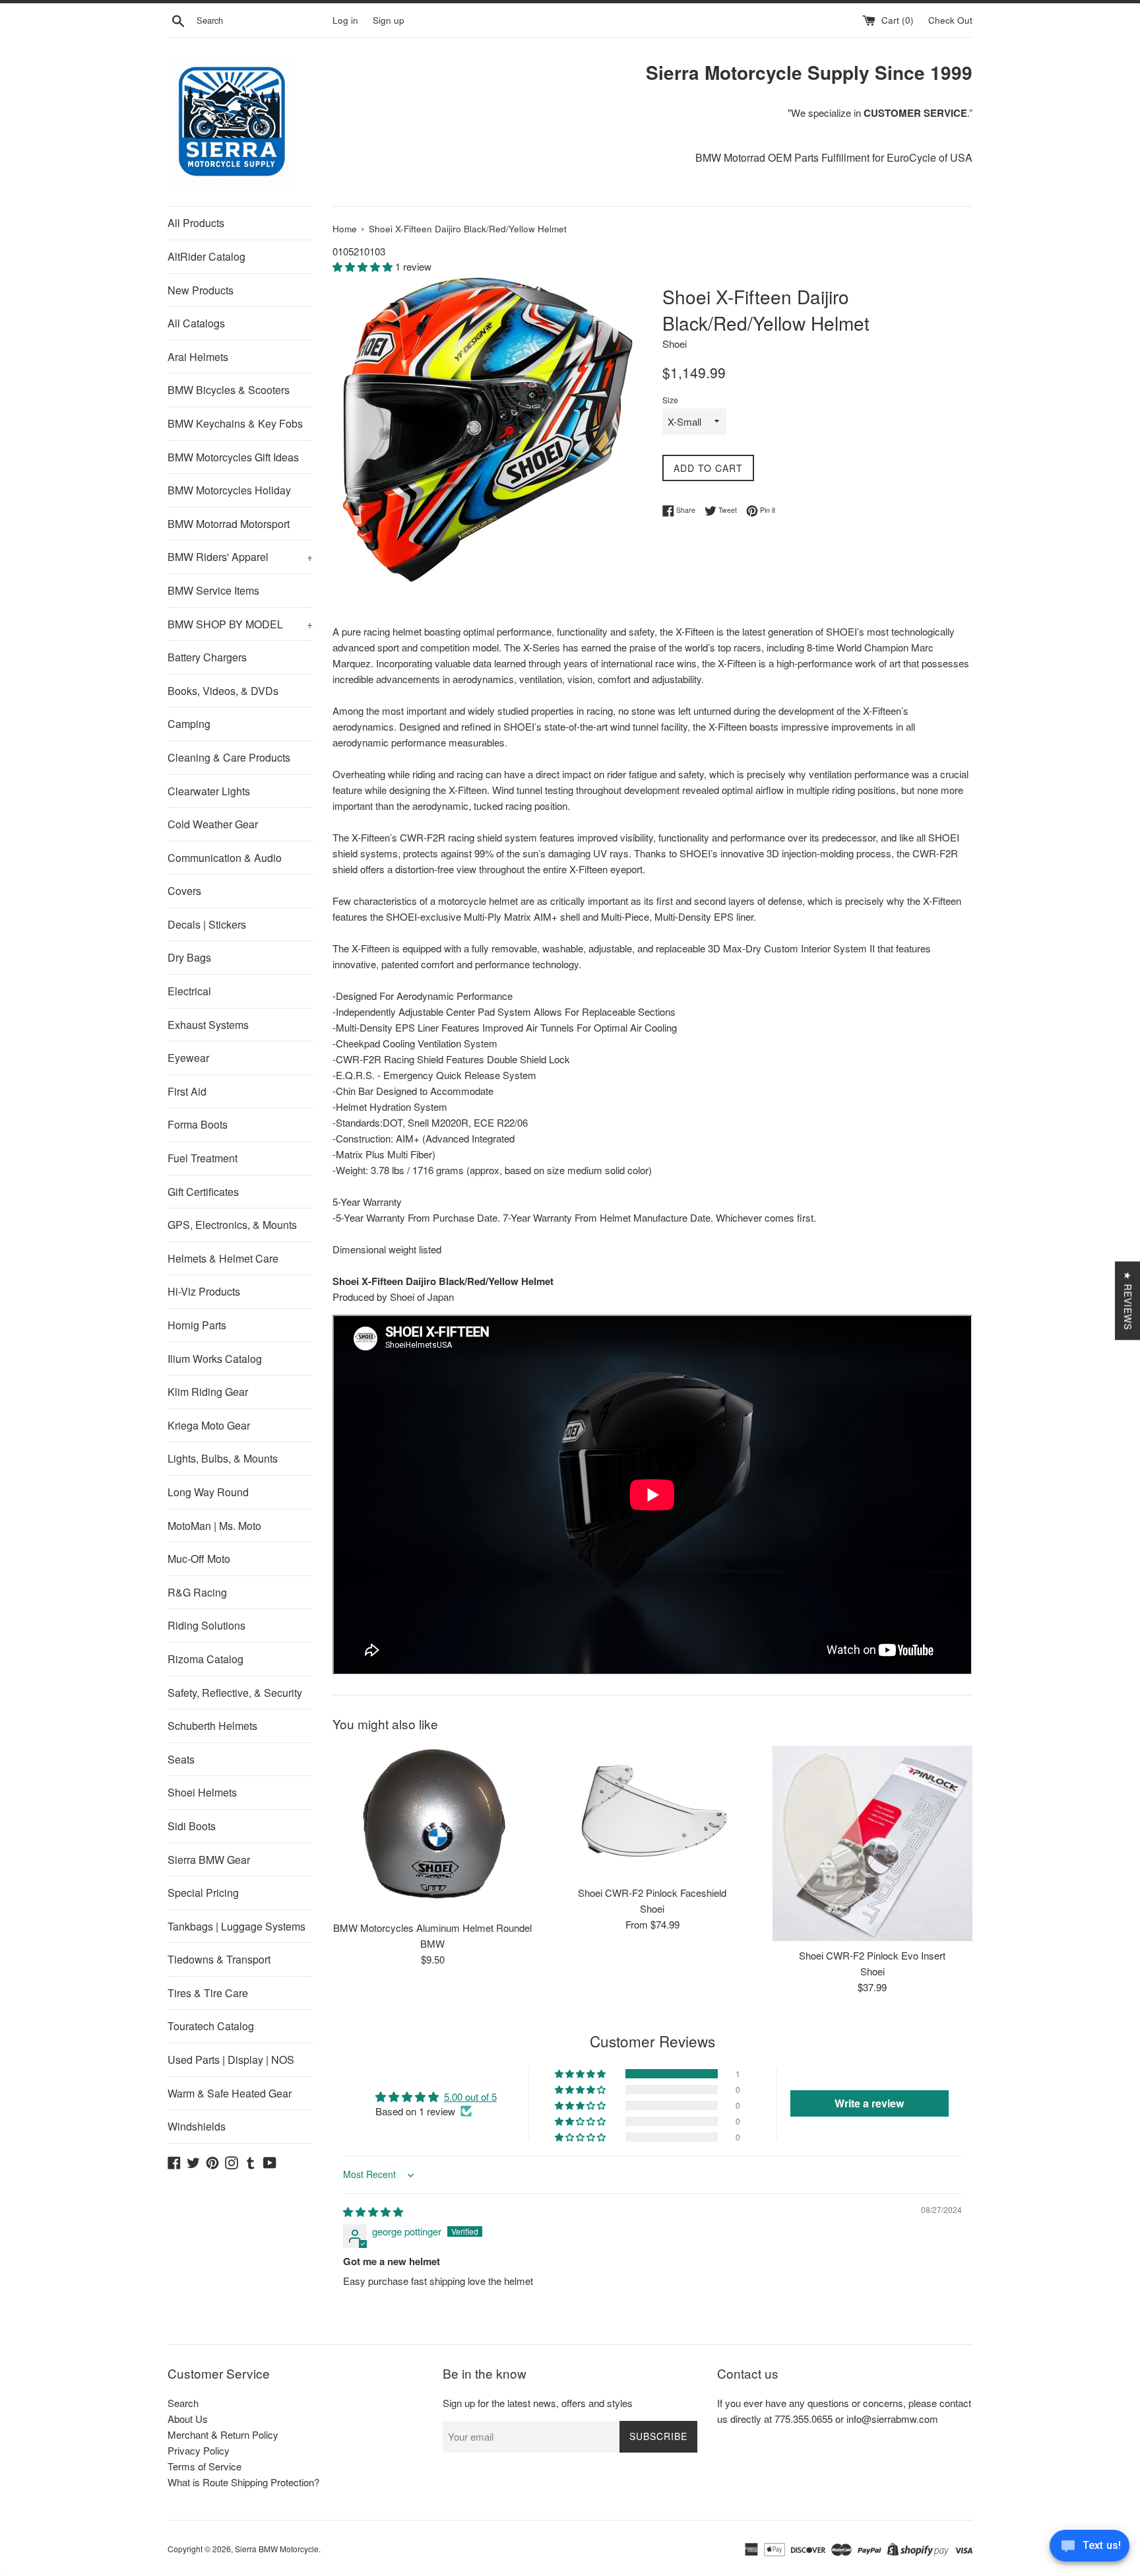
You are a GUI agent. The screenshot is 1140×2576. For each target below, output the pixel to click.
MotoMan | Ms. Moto (214, 1526)
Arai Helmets (198, 357)
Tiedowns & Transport (219, 1959)
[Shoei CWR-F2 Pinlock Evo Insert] (872, 1843)
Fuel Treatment (203, 1158)
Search (183, 2403)
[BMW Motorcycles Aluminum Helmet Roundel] (432, 1830)
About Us (188, 2419)
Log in (345, 20)
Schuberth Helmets (212, 1726)
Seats (181, 1759)
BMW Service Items (213, 590)
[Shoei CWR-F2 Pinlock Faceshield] (652, 1812)
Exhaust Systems (208, 1025)
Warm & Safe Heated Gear (230, 2093)
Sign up (389, 20)
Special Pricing (203, 1893)
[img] (373, 2211)
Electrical (189, 991)
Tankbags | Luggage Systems (237, 1926)
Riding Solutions (206, 1625)
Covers (184, 891)
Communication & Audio (225, 858)
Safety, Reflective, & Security (235, 1693)
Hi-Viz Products (204, 1291)
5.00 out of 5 (470, 2097)
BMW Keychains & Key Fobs (235, 423)
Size (670, 400)
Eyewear (188, 1058)
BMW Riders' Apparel (240, 557)
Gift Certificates (203, 1192)
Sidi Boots (192, 1826)
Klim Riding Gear (208, 1392)
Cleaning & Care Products (229, 757)
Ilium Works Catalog (215, 1359)
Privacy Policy (199, 2450)
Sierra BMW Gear (209, 1860)
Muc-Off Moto (199, 1559)
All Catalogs (196, 323)
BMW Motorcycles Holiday (229, 490)
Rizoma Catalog (206, 1659)
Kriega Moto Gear (209, 1425)
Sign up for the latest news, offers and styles (538, 2403)
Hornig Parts (197, 1325)
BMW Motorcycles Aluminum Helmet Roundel (432, 1928)
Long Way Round (208, 1492)
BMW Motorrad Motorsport (229, 524)
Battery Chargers (207, 657)
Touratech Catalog (211, 2026)
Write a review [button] (869, 2103)
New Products (201, 290)
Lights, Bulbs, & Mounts (223, 1458)
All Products (196, 223)
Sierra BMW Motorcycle (277, 2549)
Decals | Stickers (207, 924)
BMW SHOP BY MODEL (240, 624)
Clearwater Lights (209, 791)
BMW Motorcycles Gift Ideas (233, 457)
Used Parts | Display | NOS (231, 2060)
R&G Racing (197, 1592)
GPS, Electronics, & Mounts (232, 1225)
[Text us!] (1090, 2549)
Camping (189, 724)
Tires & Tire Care (208, 1993)
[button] (364, 266)
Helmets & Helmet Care (223, 1258)
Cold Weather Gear (213, 824)
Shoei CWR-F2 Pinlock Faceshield (652, 1893)
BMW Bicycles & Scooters (229, 390)
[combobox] (262, 20)
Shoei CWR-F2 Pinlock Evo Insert (872, 1955)
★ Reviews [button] (1128, 1301)
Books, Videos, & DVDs (223, 691)
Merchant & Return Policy (223, 2434)
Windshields (197, 2126)
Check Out (950, 20)
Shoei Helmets (202, 1792)
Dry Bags (189, 957)
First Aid (187, 1091)
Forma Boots (198, 1124)
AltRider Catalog (206, 256)
